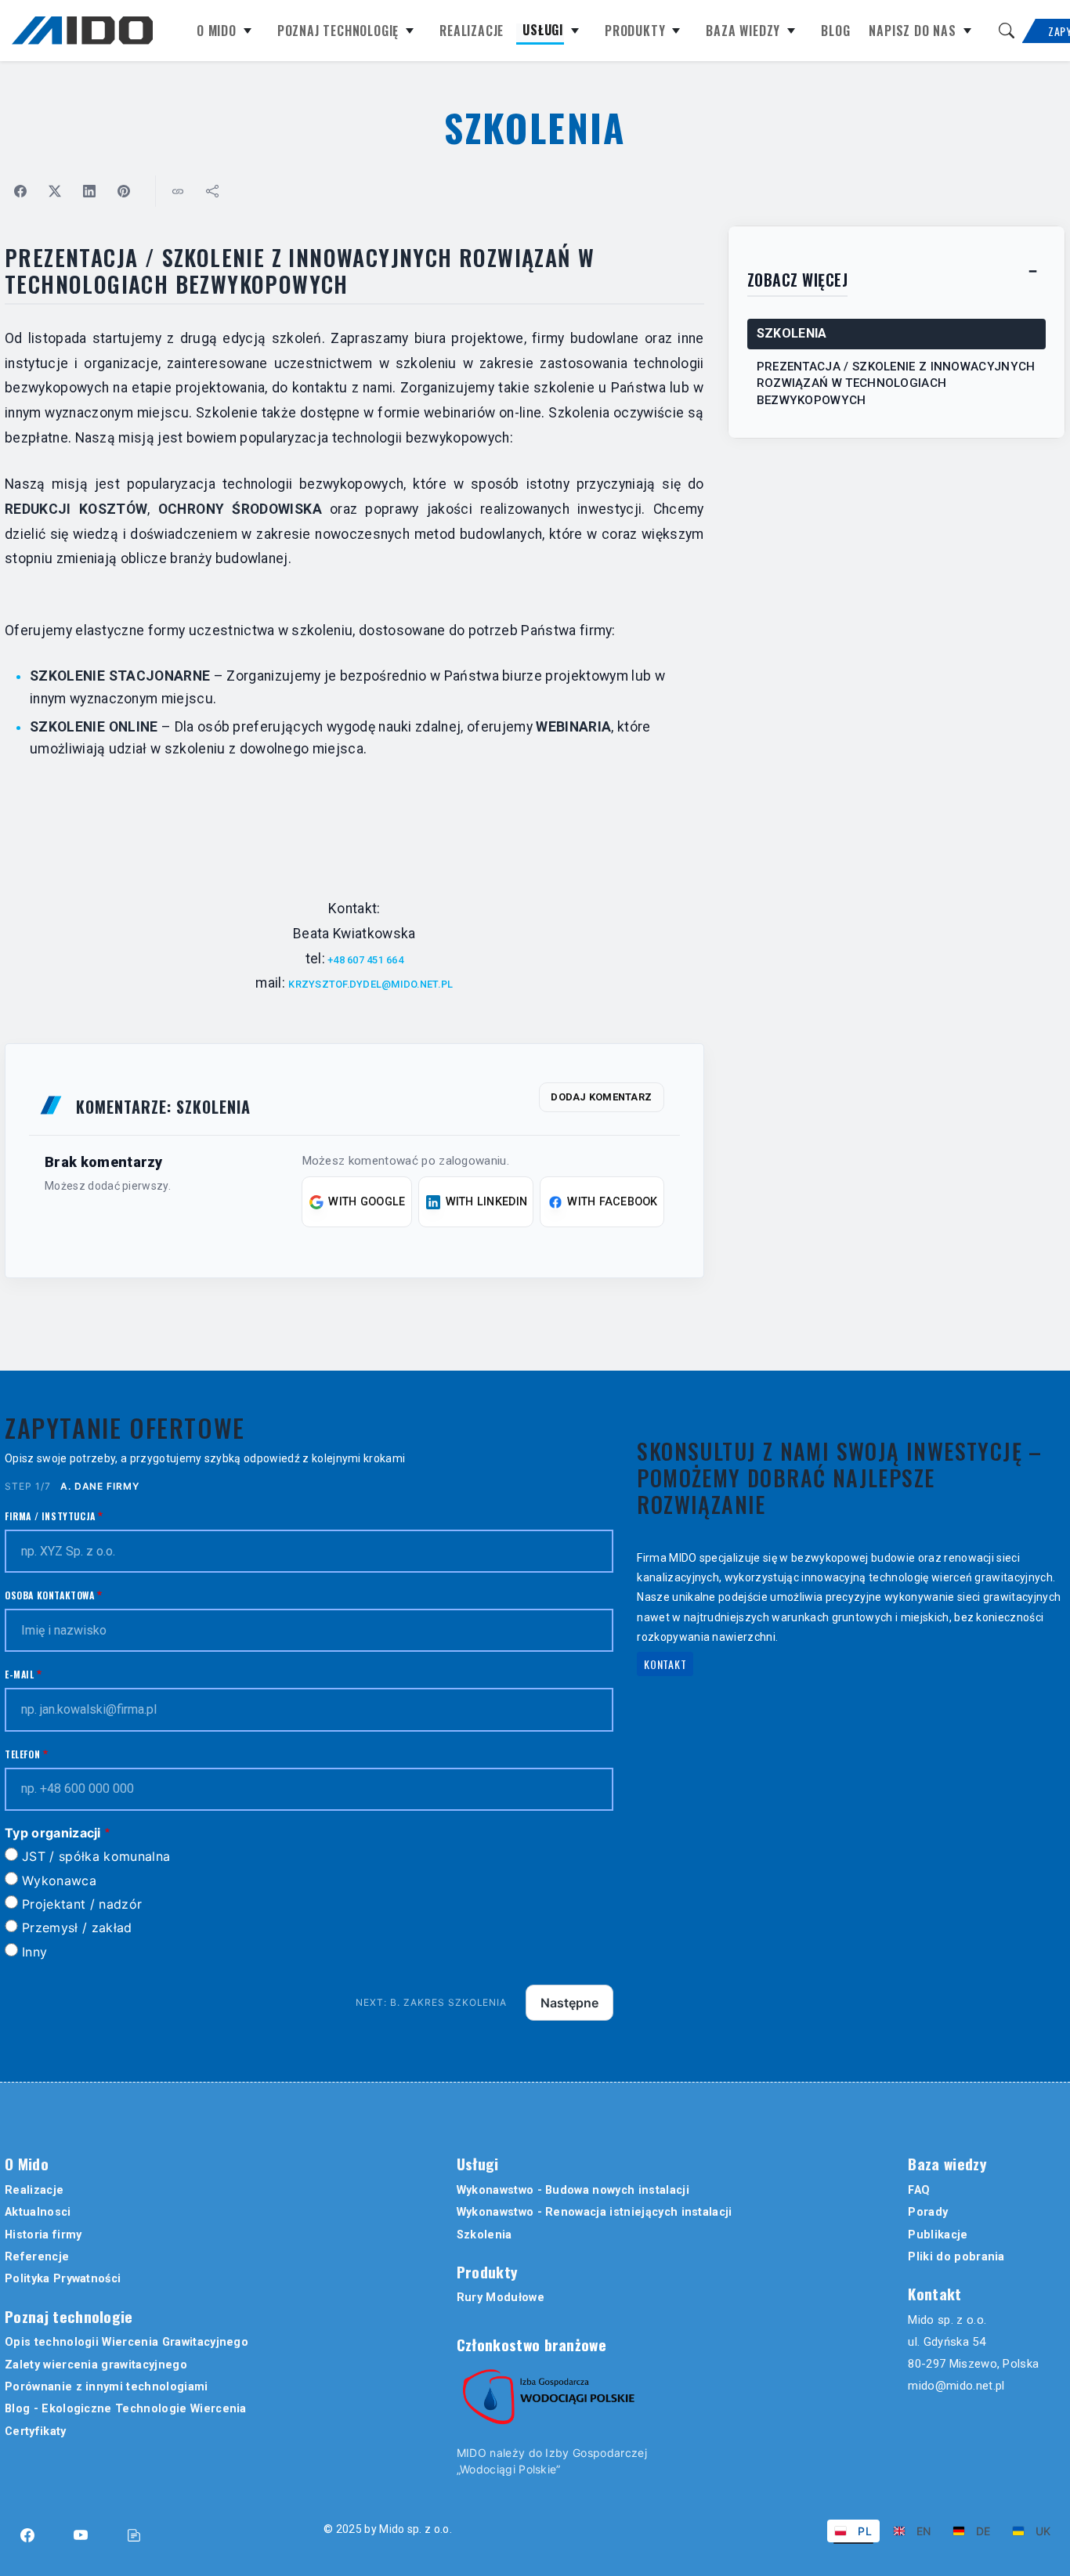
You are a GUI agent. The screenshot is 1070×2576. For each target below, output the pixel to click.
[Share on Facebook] (20, 191)
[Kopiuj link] (178, 191)
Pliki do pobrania (956, 2257)
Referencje (37, 2257)
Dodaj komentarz (601, 1097)
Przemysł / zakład (77, 1927)
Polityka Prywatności (63, 2279)
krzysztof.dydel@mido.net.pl (371, 984)
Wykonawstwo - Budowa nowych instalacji (573, 2190)
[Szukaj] (1007, 31)
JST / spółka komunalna (96, 1856)
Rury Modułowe (501, 2298)
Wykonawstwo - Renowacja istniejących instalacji (595, 2212)
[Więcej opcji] (212, 191)
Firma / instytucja (50, 1516)
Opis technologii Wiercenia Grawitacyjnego (127, 2342)
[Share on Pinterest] (124, 191)
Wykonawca (59, 1881)
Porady (928, 2212)
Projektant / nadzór (82, 1904)
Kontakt (665, 1664)
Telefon (22, 1754)
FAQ (919, 2190)
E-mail (20, 1674)
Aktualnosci (38, 2212)
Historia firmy (43, 2235)
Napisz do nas (912, 32)
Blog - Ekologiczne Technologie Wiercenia (126, 2409)
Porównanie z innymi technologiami (107, 2387)
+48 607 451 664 (364, 960)
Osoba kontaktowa (50, 1595)
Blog (835, 32)
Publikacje (938, 2235)
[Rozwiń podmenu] (248, 34)
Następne (569, 2003)
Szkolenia (484, 2235)
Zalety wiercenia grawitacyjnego (96, 2365)
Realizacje (472, 32)
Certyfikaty (36, 2431)
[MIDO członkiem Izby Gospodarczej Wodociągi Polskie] (548, 2397)
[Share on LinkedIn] (89, 191)
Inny (34, 1952)
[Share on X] (55, 191)
